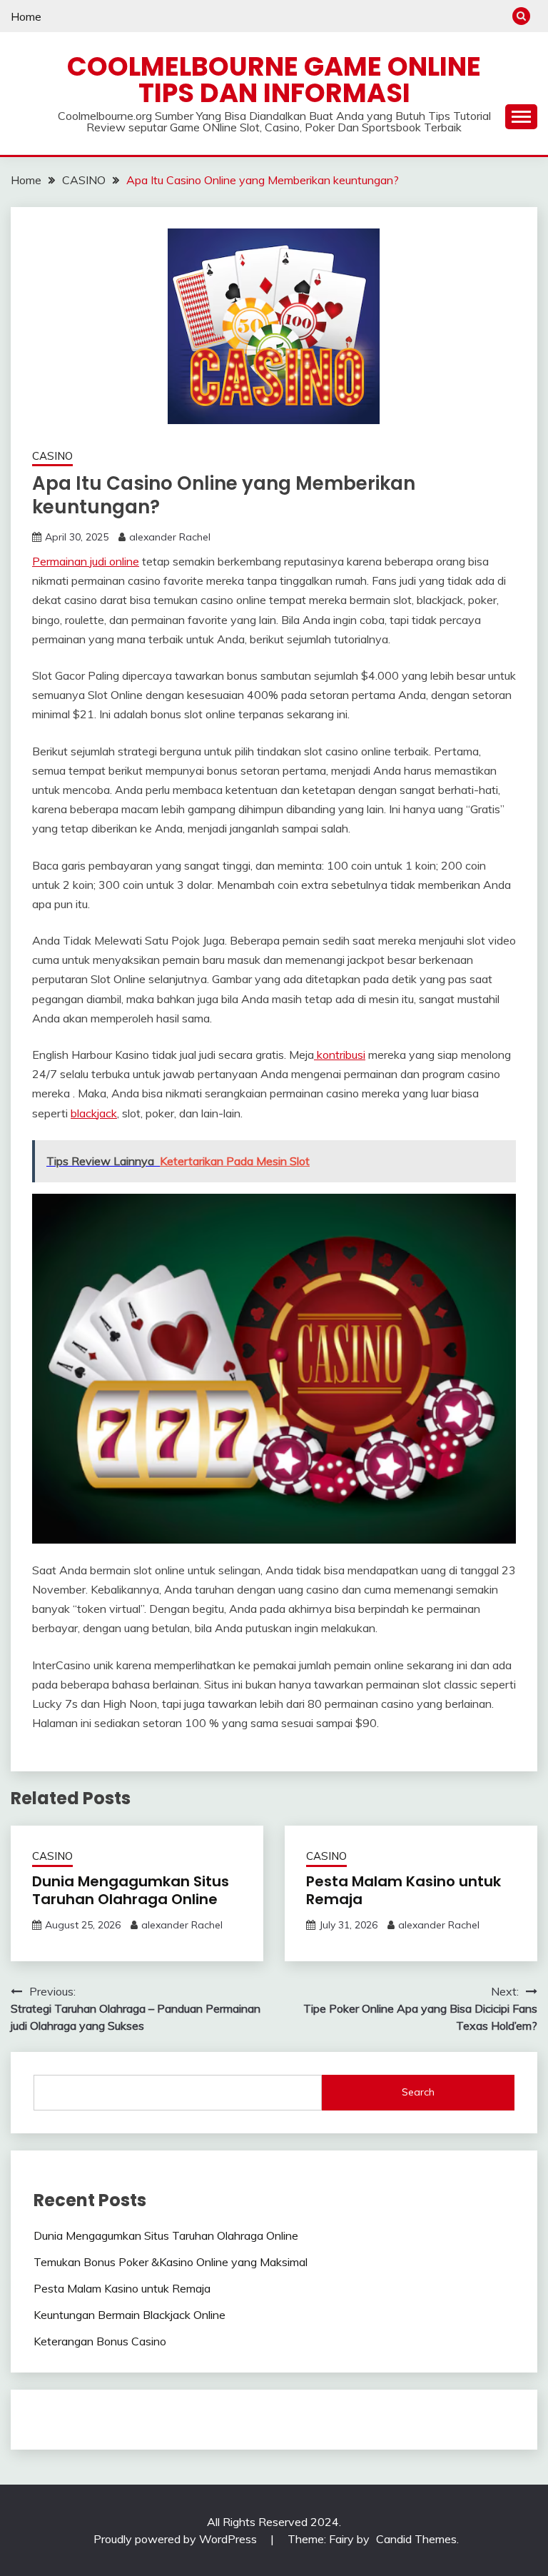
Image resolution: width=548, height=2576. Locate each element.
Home (26, 16)
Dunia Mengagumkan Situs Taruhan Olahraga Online (131, 1890)
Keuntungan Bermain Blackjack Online (130, 2315)
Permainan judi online (86, 561)
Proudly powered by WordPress (177, 2539)
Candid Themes (416, 2539)
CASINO (52, 456)
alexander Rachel (170, 537)
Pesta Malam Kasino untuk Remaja (404, 1890)
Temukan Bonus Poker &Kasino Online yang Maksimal (171, 2262)
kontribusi (340, 1055)
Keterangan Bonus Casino (100, 2341)
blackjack (94, 1113)
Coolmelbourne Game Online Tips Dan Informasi (274, 80)
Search (418, 2092)
